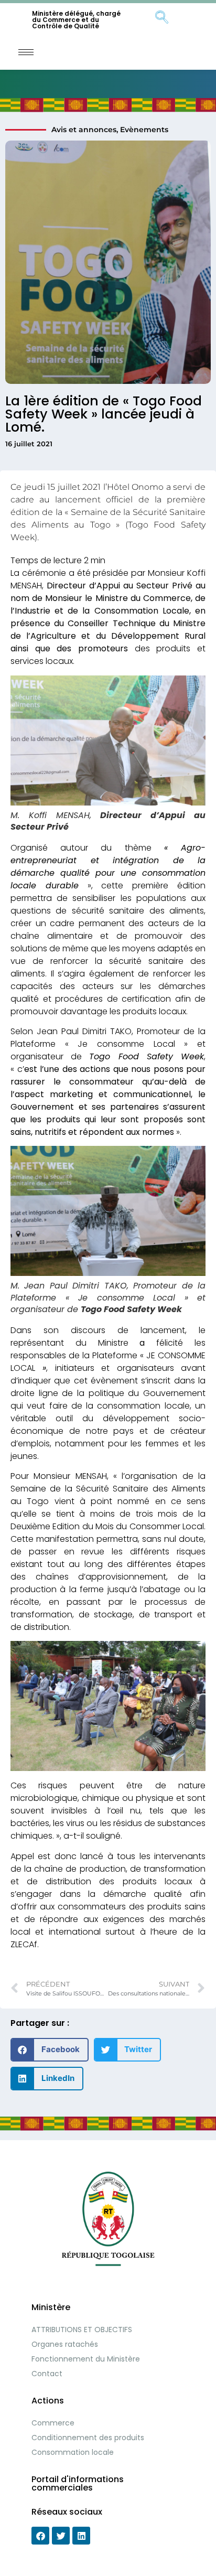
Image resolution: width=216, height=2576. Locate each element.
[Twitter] (61, 2536)
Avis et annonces (84, 130)
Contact (47, 2374)
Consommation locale (73, 2452)
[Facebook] (40, 2536)
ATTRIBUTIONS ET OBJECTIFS (82, 2330)
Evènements (144, 130)
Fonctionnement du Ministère (86, 2359)
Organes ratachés (65, 2344)
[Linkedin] (81, 2536)
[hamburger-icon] (26, 52)
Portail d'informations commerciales (78, 2483)
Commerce (53, 2423)
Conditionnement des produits (88, 2438)
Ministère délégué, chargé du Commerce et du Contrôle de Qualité (76, 20)
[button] (50, 2050)
